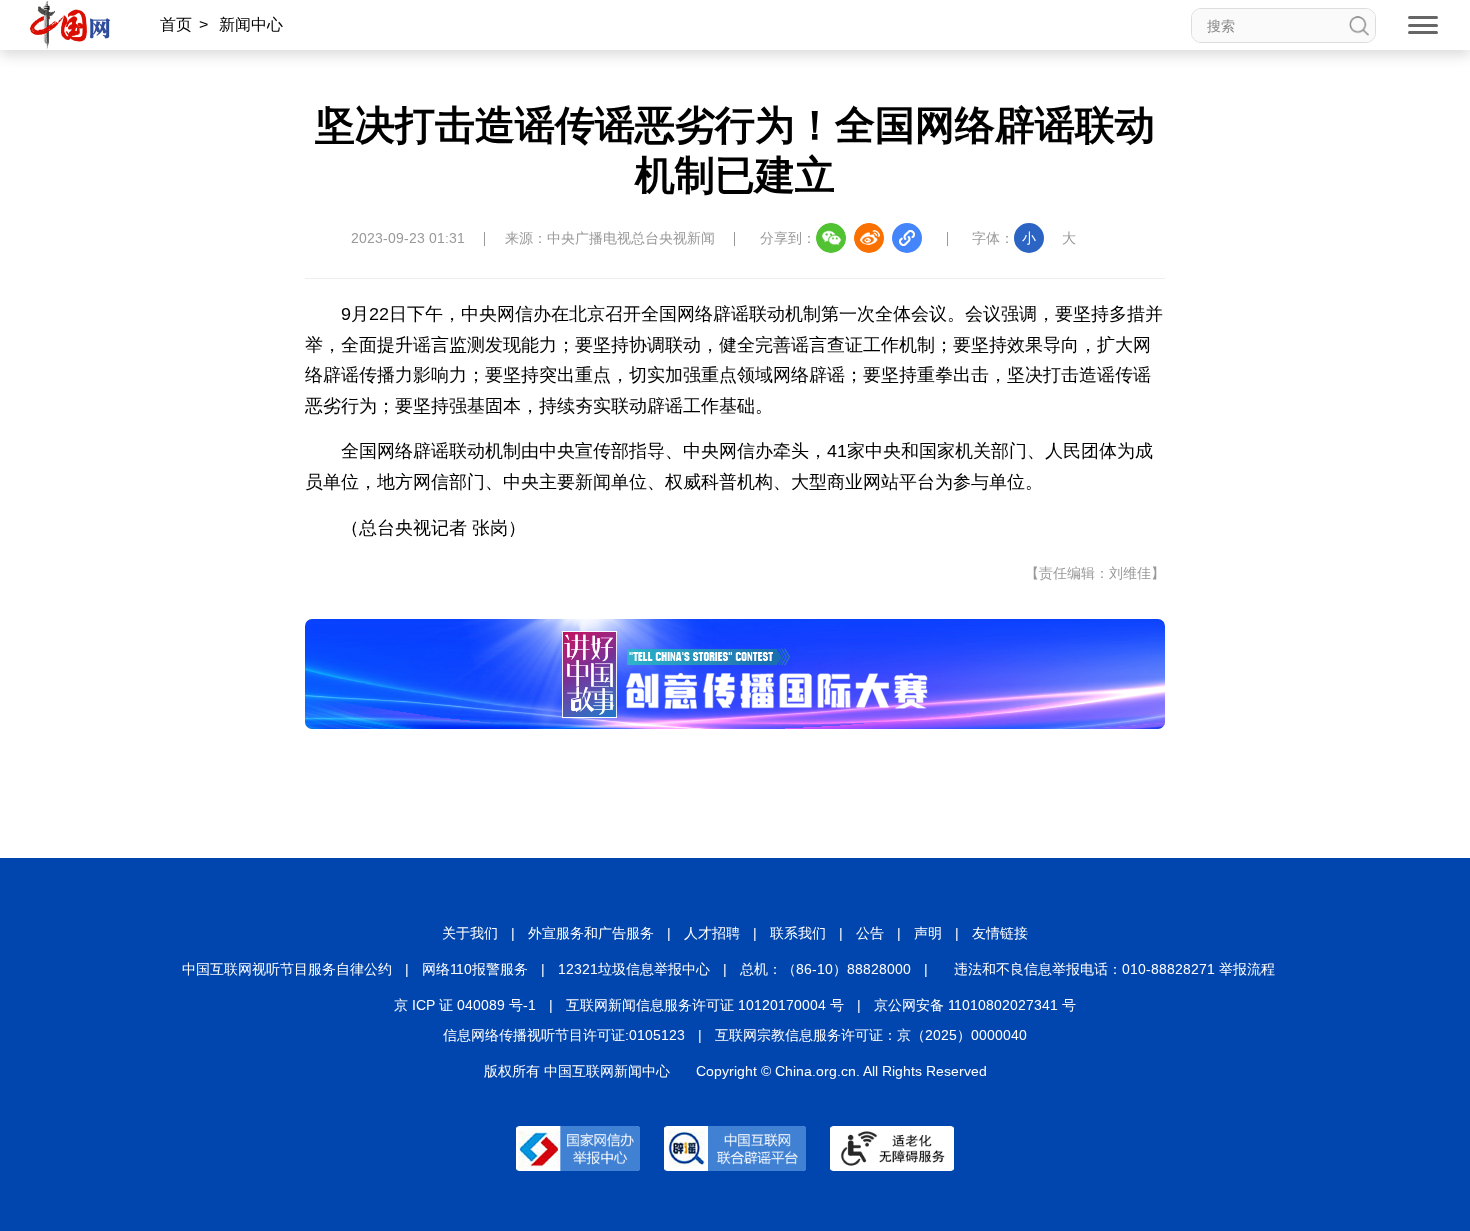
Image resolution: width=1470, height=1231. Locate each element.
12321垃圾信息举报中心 (634, 969)
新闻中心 (251, 24)
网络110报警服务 (475, 969)
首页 (176, 24)
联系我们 (798, 933)
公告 (870, 933)
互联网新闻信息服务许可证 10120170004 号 (705, 1005)
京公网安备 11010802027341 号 (975, 1005)
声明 (928, 933)
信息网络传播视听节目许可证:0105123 (564, 1035)
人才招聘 (712, 933)
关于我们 (470, 933)
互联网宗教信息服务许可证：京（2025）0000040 (871, 1035)
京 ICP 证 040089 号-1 (465, 1005)
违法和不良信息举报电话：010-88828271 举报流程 (1114, 969)
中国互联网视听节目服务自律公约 (287, 969)
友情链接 (1000, 933)
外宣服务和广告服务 (591, 933)
